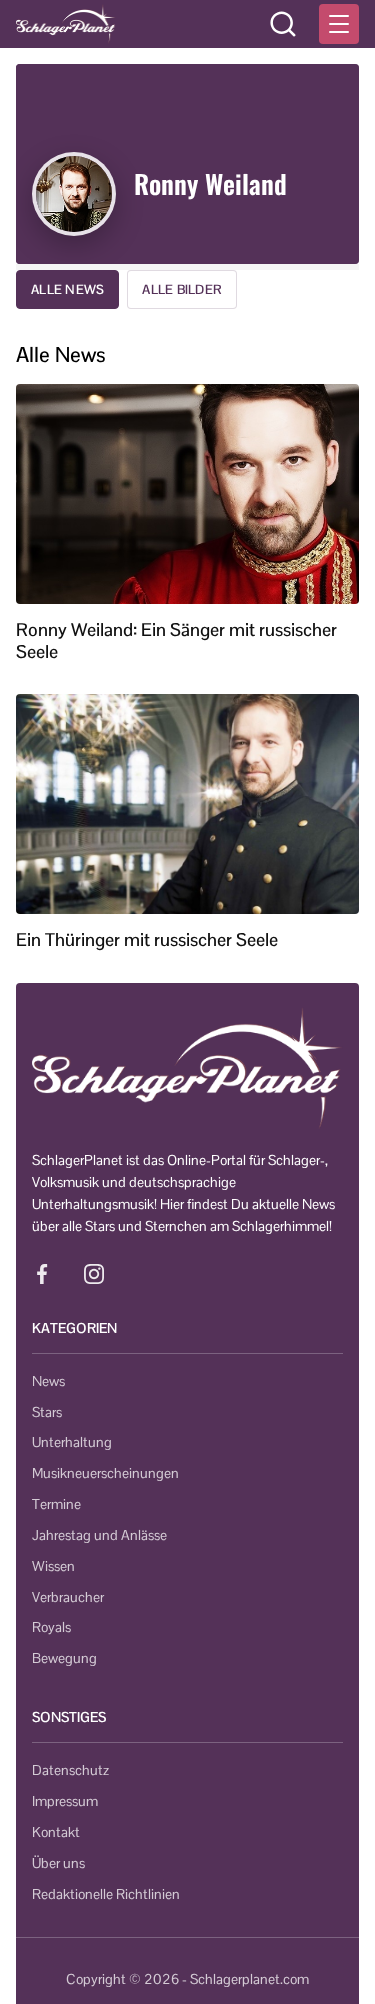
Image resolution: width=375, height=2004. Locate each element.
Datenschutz (70, 1770)
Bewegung (64, 1658)
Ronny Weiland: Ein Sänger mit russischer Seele (176, 640)
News (48, 1381)
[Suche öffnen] (283, 24)
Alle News (67, 289)
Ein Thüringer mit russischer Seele (147, 940)
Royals (51, 1627)
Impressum (65, 1801)
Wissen (53, 1566)
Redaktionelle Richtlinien (106, 1894)
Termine (56, 1504)
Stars (47, 1412)
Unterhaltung (72, 1442)
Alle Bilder (182, 289)
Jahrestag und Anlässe (99, 1535)
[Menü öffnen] (339, 24)
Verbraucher (68, 1597)
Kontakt (56, 1832)
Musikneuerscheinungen (105, 1473)
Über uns (58, 1863)
